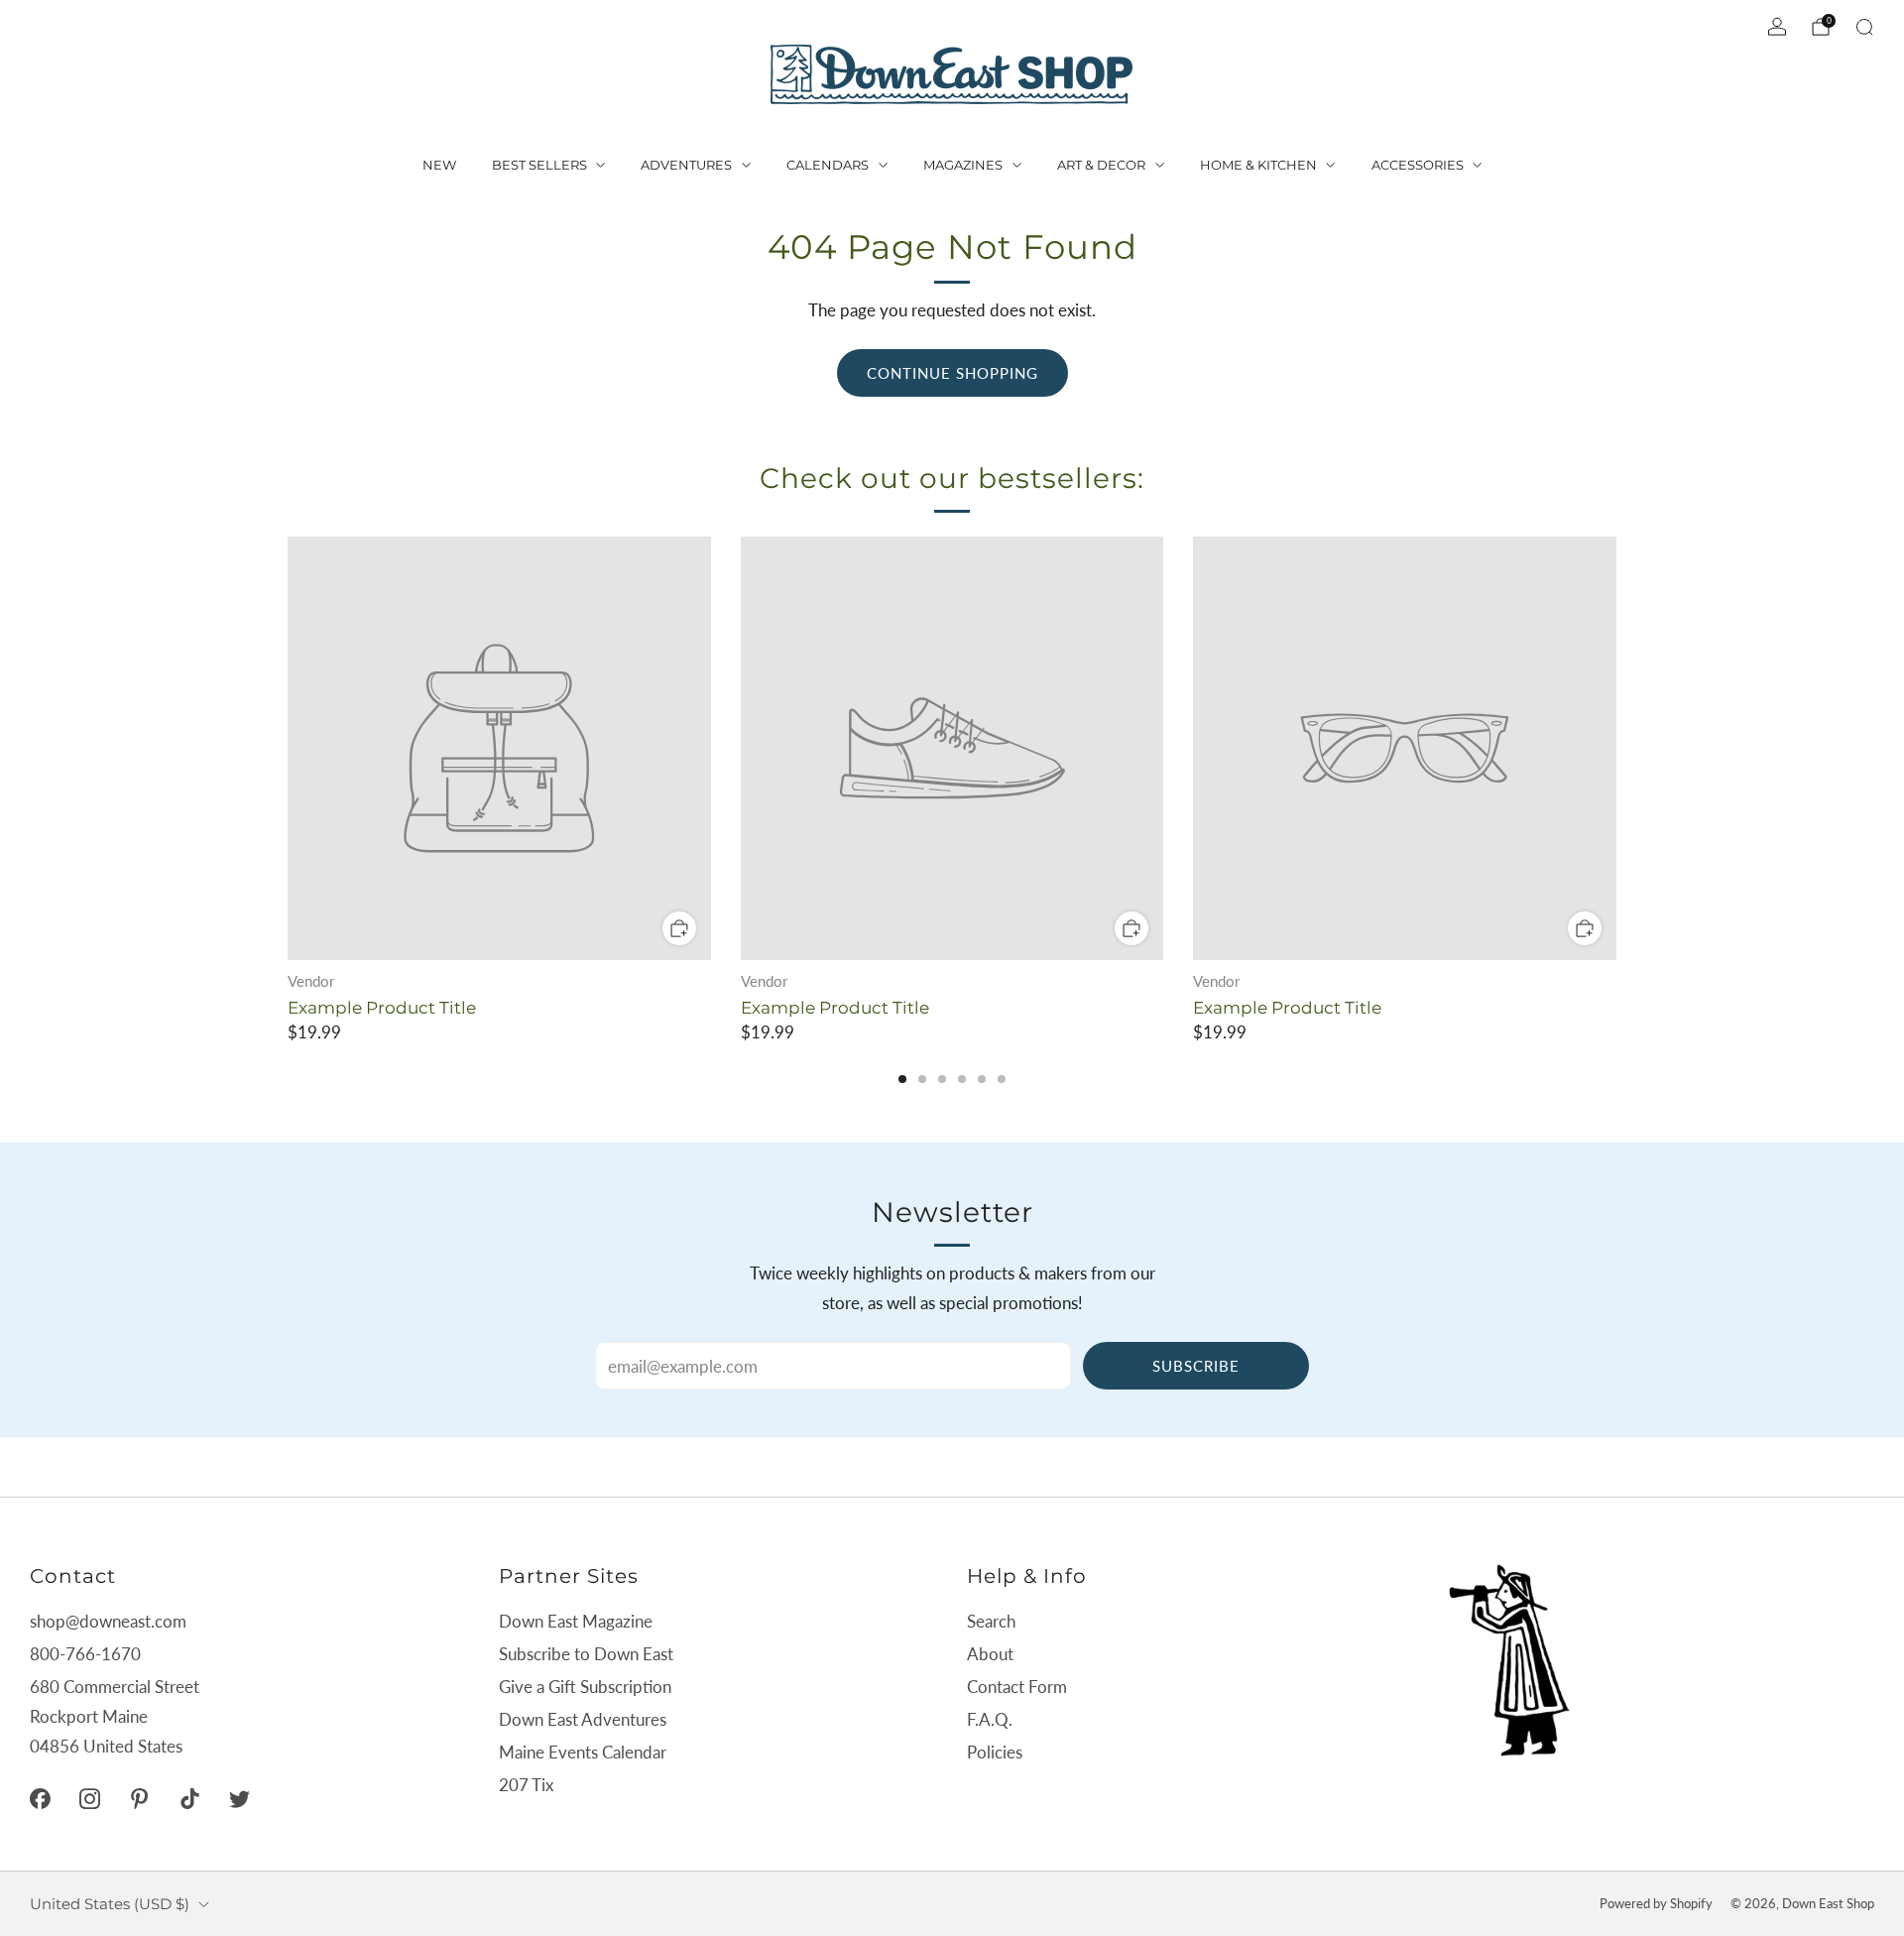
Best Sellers (539, 165)
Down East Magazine (576, 1621)
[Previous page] (288, 750)
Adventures (686, 165)
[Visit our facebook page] (40, 1798)
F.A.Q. (990, 1719)
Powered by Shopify (1656, 1903)
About (990, 1654)
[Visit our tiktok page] (189, 1798)
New (439, 165)
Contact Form (1017, 1687)
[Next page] (1616, 750)
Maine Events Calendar (583, 1752)
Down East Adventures (583, 1719)
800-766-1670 (85, 1654)
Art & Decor (1101, 165)
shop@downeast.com (108, 1621)
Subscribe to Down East (586, 1654)
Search (991, 1621)
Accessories (1418, 165)
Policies (995, 1752)
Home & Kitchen (1258, 165)
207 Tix (526, 1785)
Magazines (963, 165)
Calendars (828, 165)
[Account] (1777, 27)
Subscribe (1196, 1366)
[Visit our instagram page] (89, 1798)
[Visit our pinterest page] (140, 1798)
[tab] (902, 1079)
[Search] (1864, 27)
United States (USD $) (110, 1904)
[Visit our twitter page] (239, 1798)
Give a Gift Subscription (585, 1687)
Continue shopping (952, 373)
